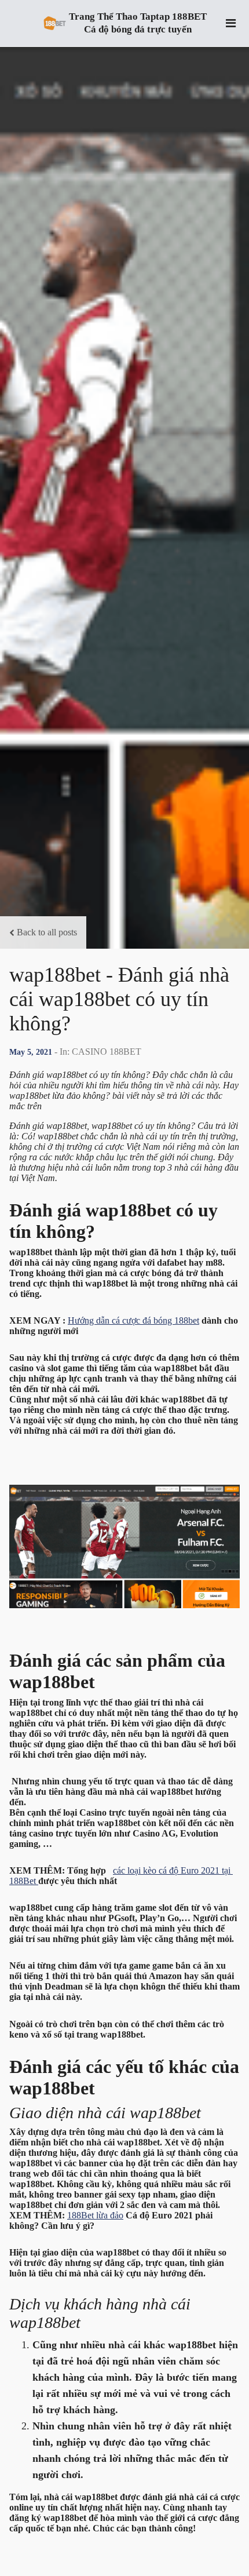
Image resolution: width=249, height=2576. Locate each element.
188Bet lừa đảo (95, 2215)
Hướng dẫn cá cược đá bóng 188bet (133, 1320)
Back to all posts (47, 932)
